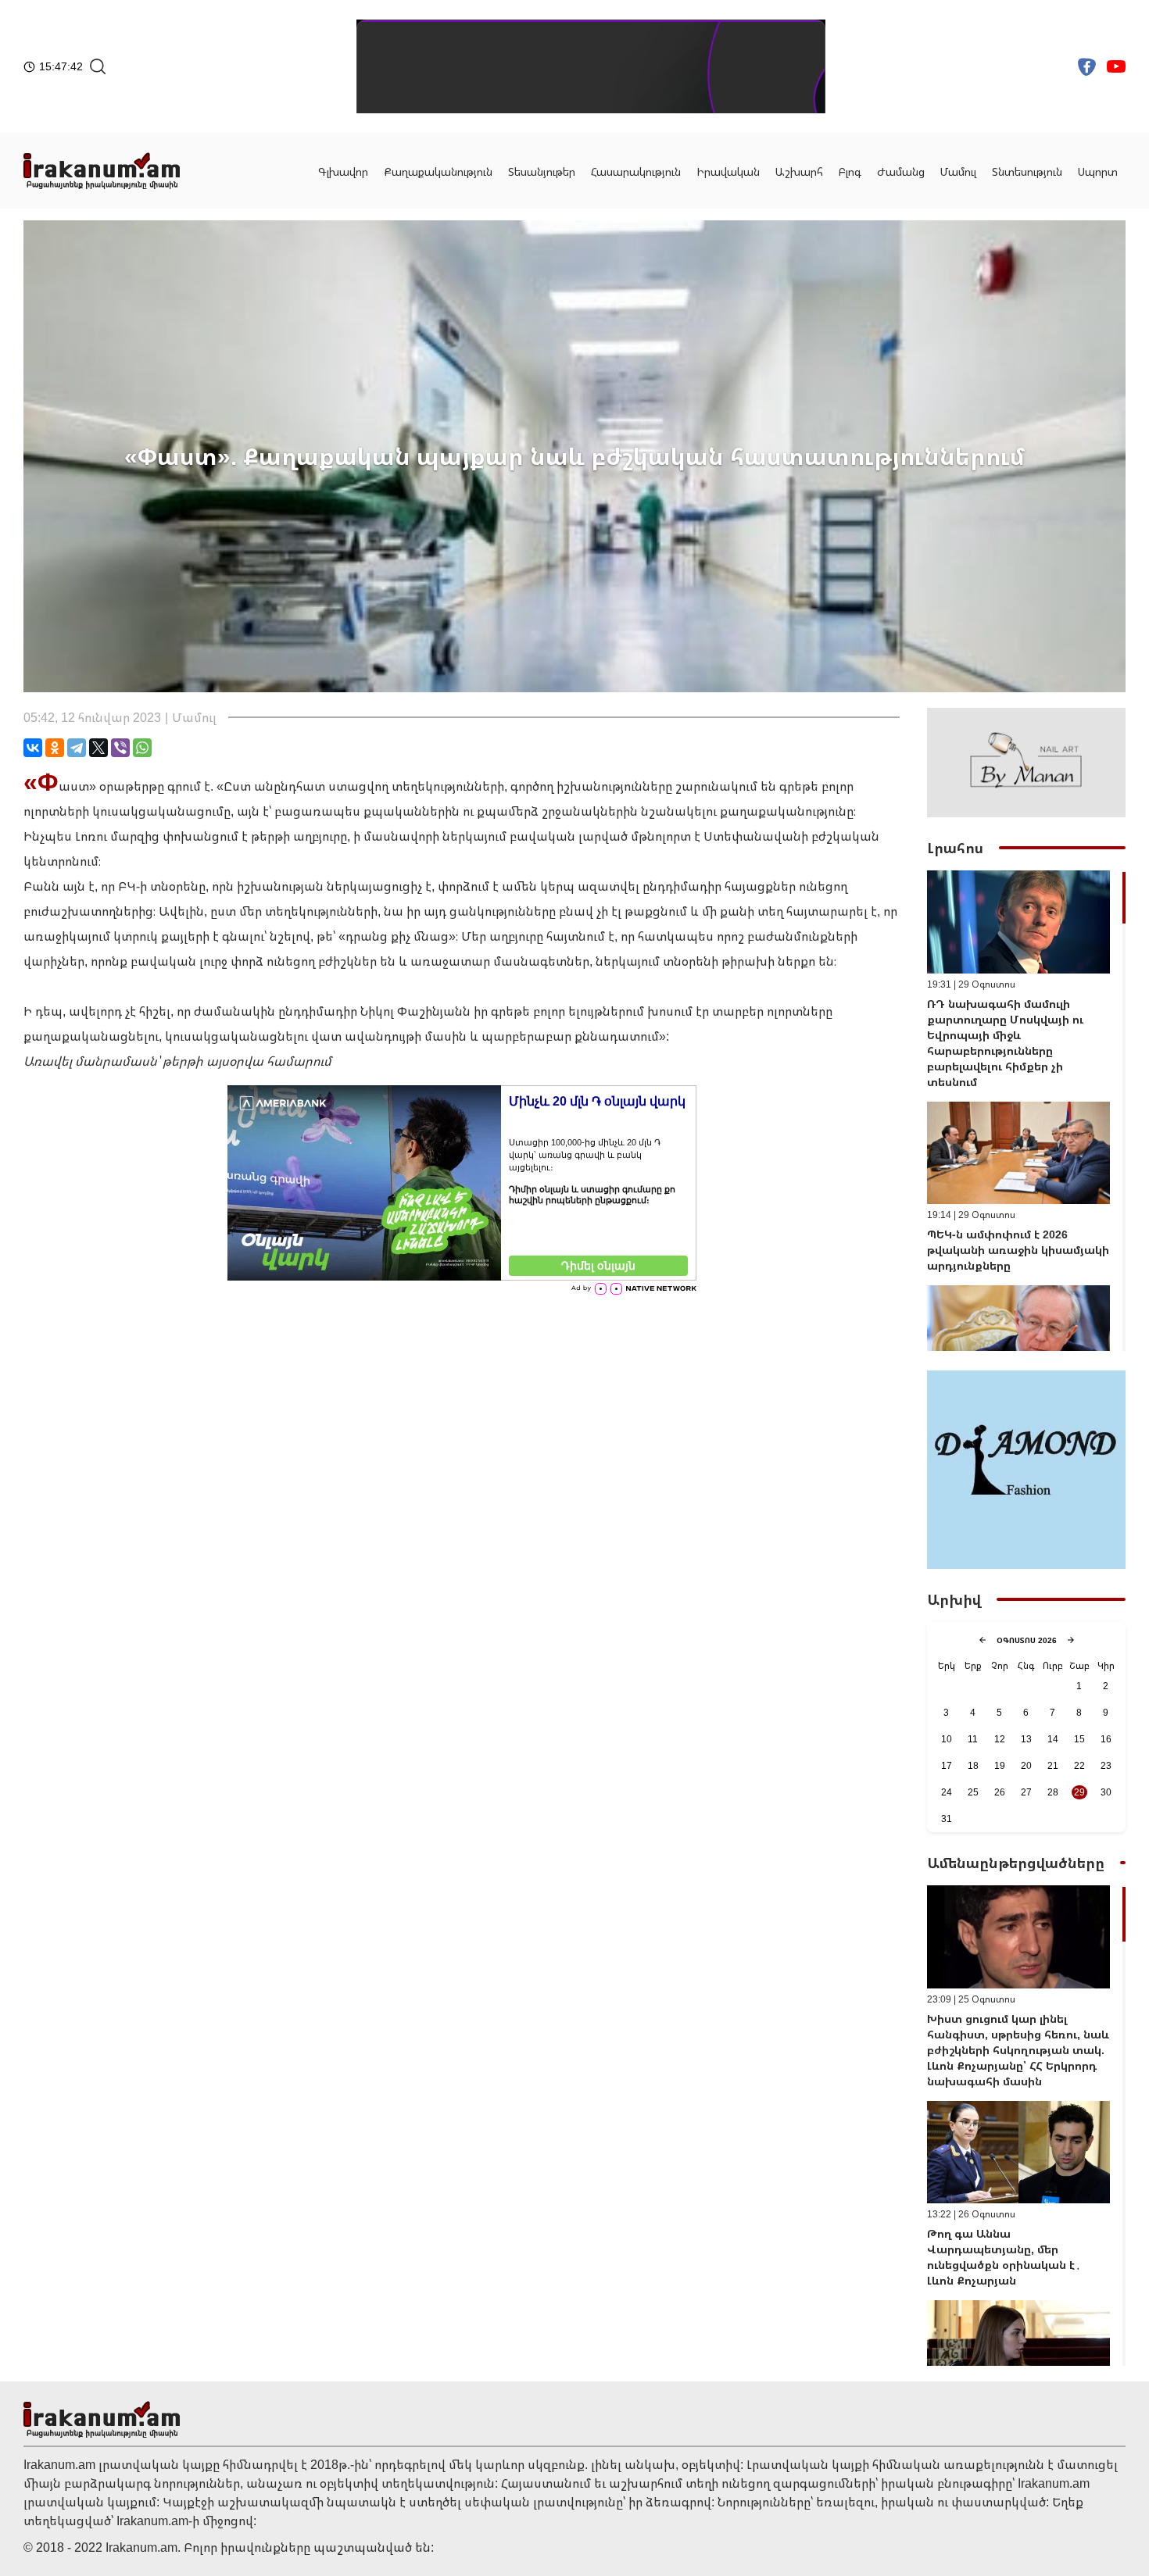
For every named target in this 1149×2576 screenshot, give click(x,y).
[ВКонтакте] (33, 748)
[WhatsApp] (142, 748)
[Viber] (120, 748)
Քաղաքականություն (438, 171)
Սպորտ (1098, 171)
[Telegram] (77, 748)
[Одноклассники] (55, 748)
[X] (98, 748)
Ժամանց (901, 171)
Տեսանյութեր (542, 171)
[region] (1026, 1111)
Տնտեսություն (1027, 171)
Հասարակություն (636, 171)
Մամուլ (958, 171)
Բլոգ (850, 171)
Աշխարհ (799, 171)
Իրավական (728, 171)
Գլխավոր (343, 171)
